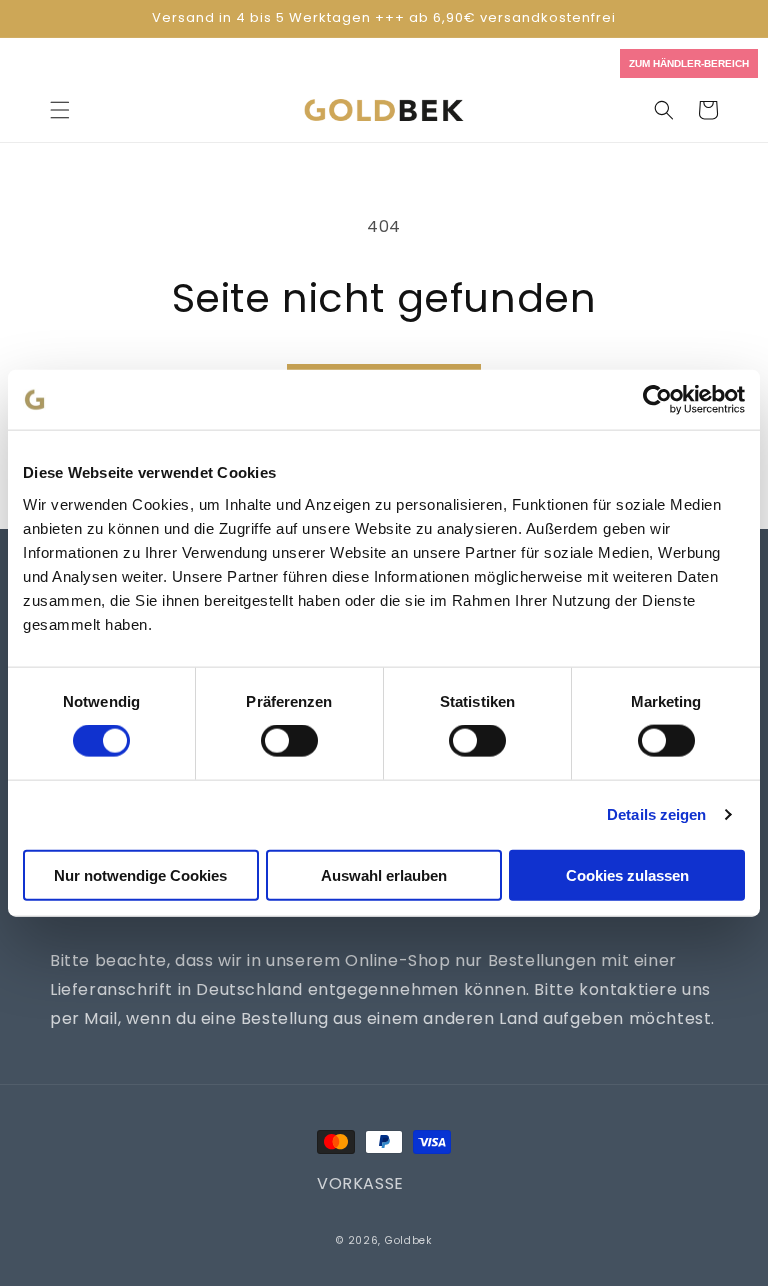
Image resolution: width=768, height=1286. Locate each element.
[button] (60, 110)
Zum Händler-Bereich (689, 63)
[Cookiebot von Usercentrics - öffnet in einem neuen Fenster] (657, 400)
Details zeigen (656, 814)
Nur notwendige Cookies (140, 874)
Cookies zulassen (627, 874)
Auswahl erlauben (384, 874)
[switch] (289, 741)
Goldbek (408, 1240)
